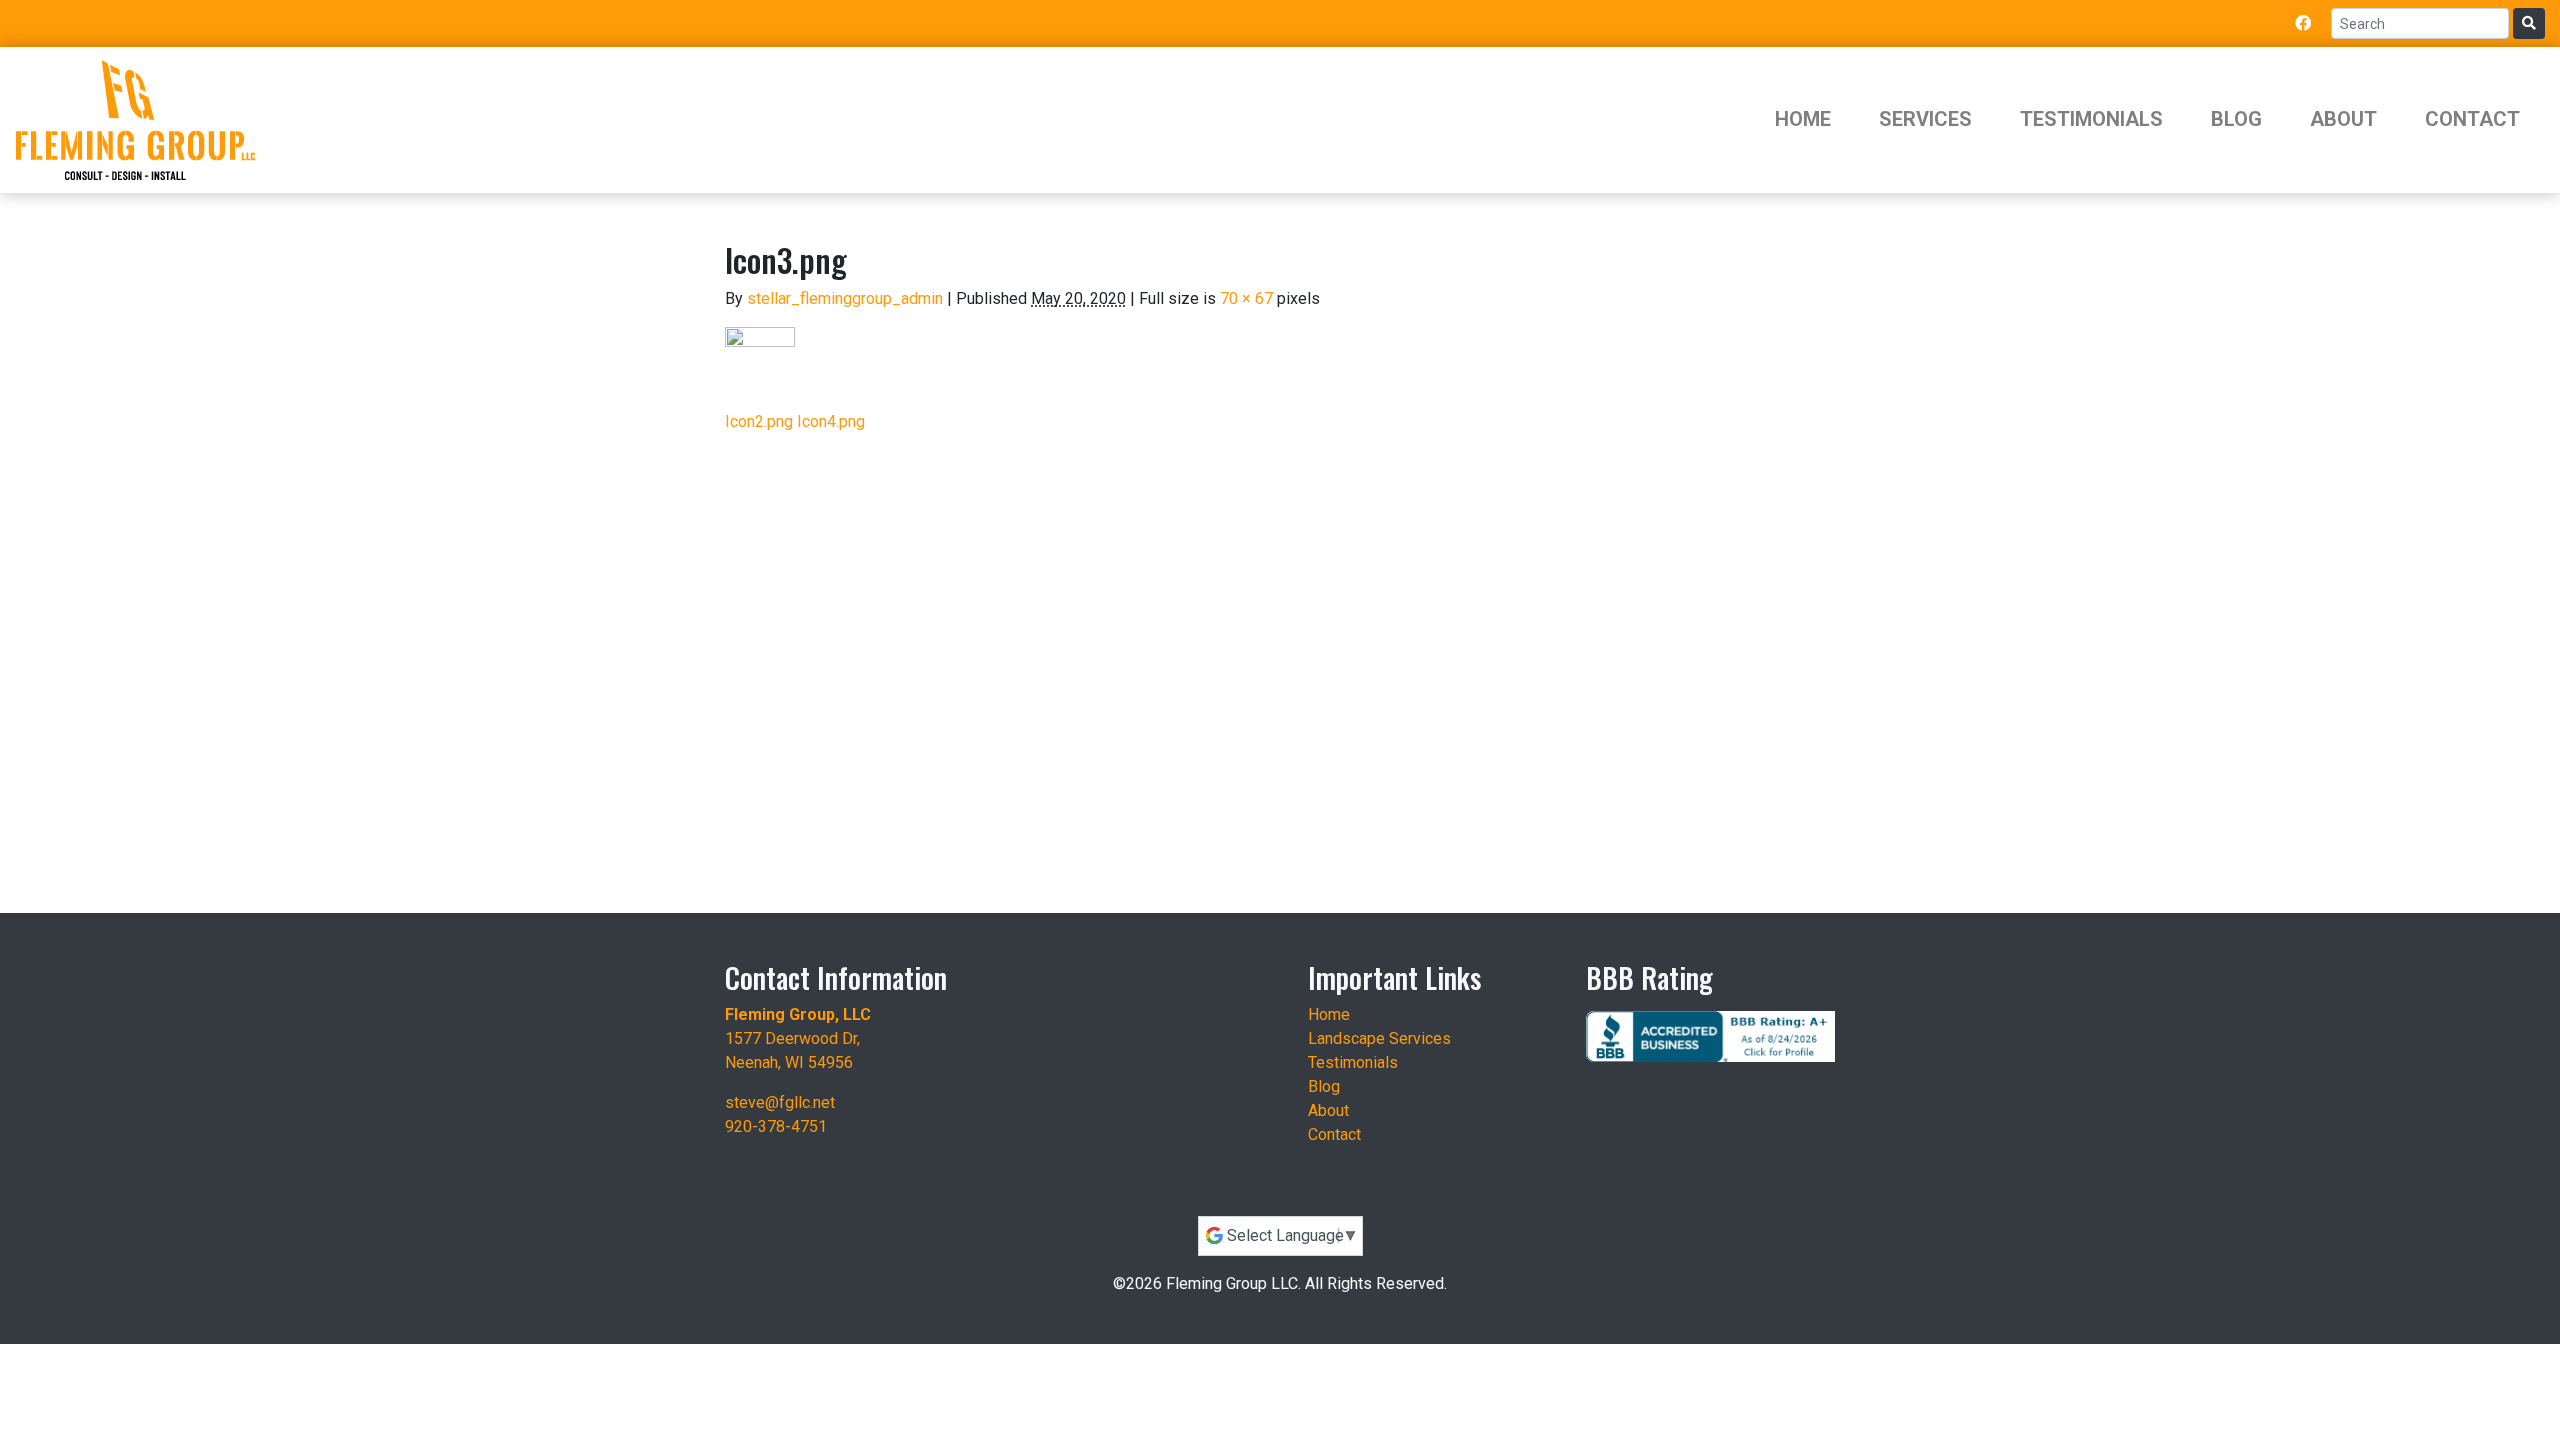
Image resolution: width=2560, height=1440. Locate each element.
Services (1925, 119)
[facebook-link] (2303, 23)
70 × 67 (1246, 298)
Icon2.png (759, 421)
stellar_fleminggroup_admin (845, 298)
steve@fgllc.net (780, 1102)
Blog (2236, 119)
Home (1803, 119)
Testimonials (2091, 119)
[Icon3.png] (760, 359)
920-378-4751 (776, 1126)
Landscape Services (1379, 1038)
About (2343, 119)
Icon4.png (831, 421)
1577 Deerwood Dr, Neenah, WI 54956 (798, 1038)
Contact (2472, 119)
